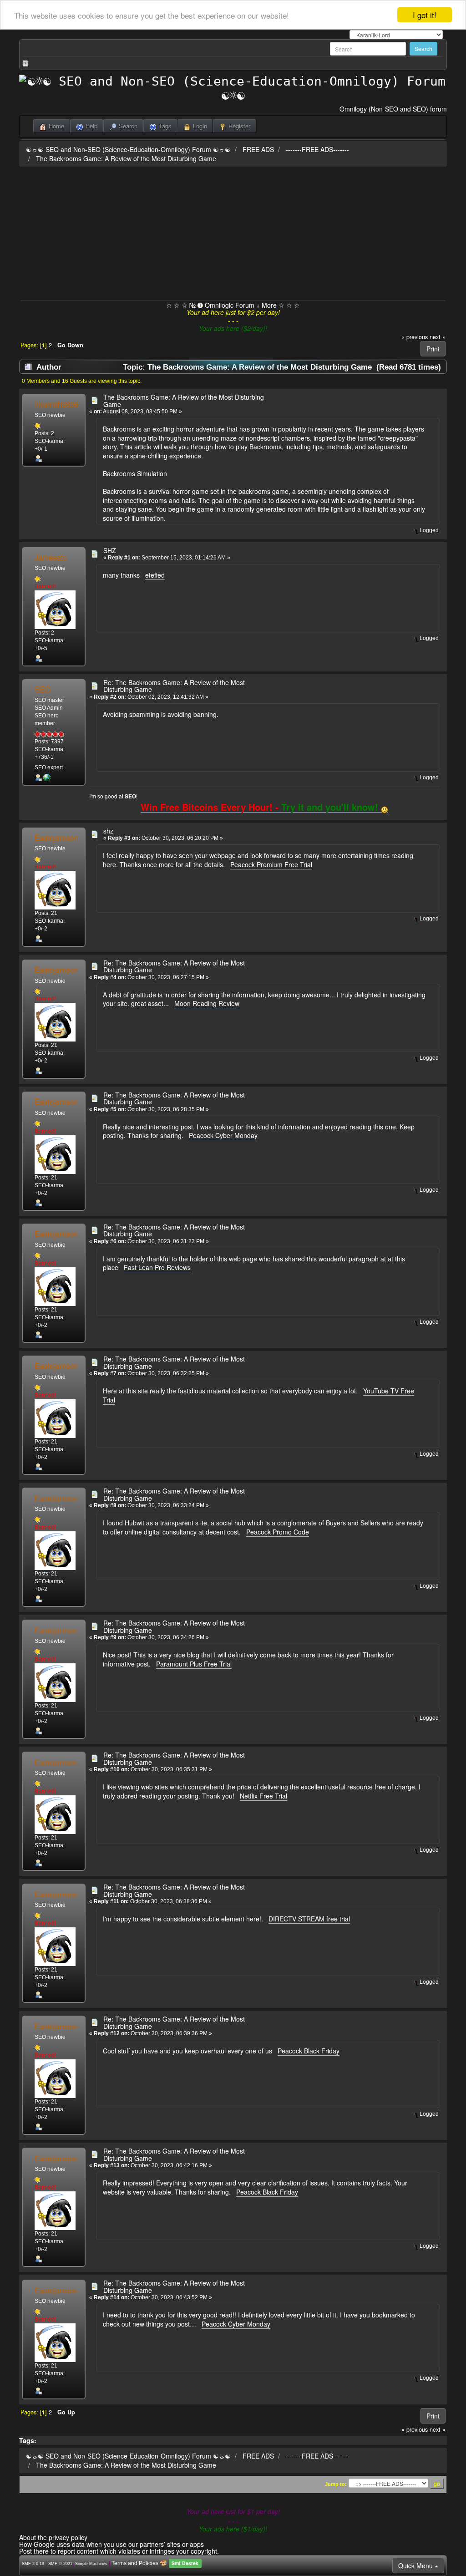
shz (108, 831)
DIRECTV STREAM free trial (309, 1919)
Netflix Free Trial (263, 1796)
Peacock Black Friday (309, 2051)
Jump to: (336, 2484)
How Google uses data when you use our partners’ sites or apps (111, 2544)
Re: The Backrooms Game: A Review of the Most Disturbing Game (174, 686)
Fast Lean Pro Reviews (157, 1267)
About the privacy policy (53, 2537)
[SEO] (47, 777)
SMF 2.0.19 (33, 2564)
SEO (43, 689)
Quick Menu (416, 2566)
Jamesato (51, 557)
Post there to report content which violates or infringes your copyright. (119, 2551)
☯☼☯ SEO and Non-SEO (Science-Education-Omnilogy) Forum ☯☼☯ (128, 149)
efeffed (155, 575)
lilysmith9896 (56, 404)
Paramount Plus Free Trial (194, 1664)
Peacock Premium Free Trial (271, 864)
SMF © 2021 (60, 2564)
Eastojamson (56, 838)
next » (438, 337)
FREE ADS (258, 149)
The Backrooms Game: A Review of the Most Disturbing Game (126, 158)
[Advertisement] (233, 232)
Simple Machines (91, 2564)
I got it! (425, 15)
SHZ (110, 550)
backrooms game (263, 491)
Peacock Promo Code (278, 1532)
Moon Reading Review (207, 1003)
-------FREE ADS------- (317, 149)
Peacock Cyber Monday (223, 1135)
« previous (415, 337)
